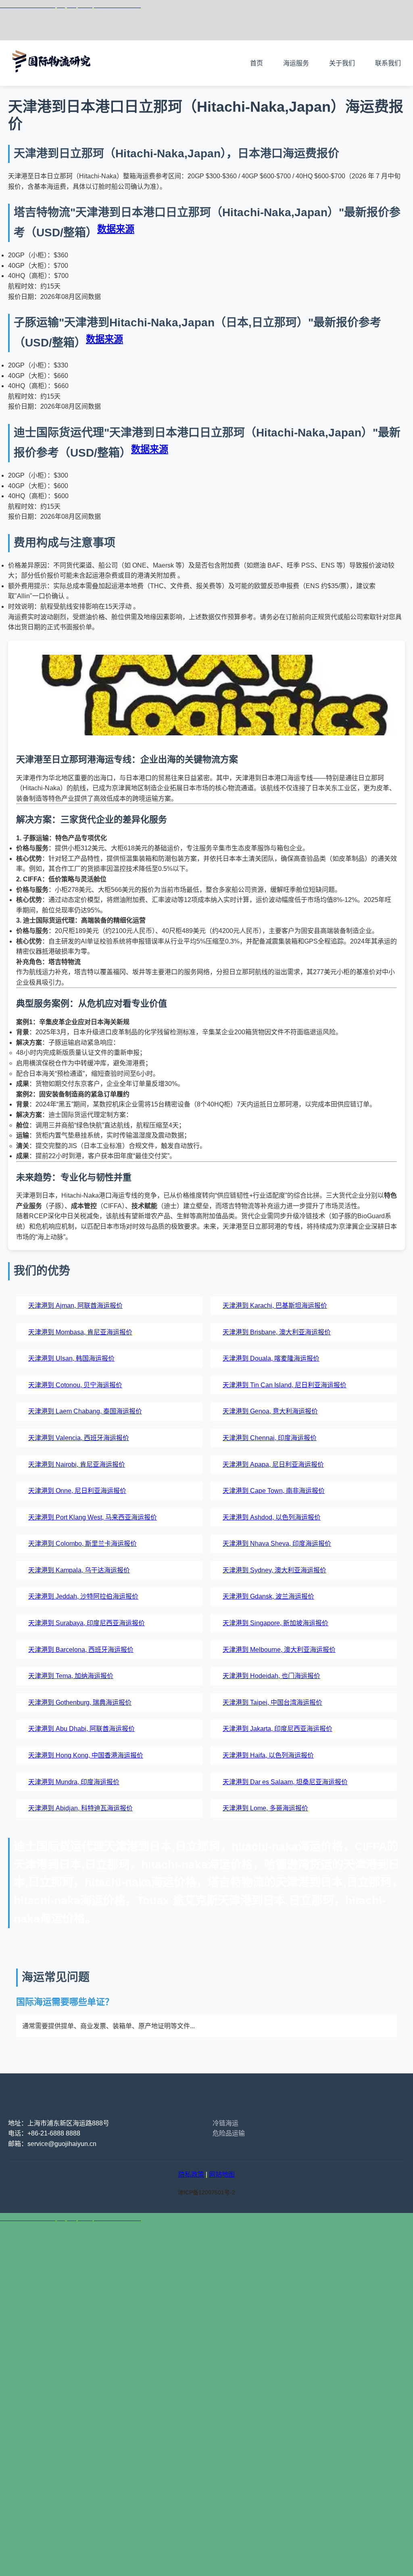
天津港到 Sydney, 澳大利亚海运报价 (274, 1570)
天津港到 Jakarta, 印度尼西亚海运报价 (277, 1729)
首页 (257, 63)
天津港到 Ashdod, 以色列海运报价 (272, 1517)
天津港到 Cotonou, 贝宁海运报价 (75, 1385)
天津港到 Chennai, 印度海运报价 (270, 1438)
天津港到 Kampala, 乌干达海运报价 (79, 1570)
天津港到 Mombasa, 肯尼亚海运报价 (80, 1332)
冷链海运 (225, 2123)
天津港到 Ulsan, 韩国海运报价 (71, 1358)
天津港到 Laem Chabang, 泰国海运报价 (85, 1411)
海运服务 (296, 63)
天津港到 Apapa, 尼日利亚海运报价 (273, 1464)
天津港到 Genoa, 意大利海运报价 (270, 1411)
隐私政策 (191, 2174)
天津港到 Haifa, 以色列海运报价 (268, 1755)
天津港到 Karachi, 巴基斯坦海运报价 (275, 1306)
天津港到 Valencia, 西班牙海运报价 (79, 1438)
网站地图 (222, 2174)
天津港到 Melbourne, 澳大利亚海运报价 (279, 1650)
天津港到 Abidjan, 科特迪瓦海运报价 (80, 1808)
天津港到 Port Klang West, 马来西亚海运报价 (93, 1517)
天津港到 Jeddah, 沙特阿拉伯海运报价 (83, 1596)
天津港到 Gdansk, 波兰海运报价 (268, 1596)
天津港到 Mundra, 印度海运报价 (74, 1782)
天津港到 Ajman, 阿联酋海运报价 (75, 1306)
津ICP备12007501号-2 (206, 2192)
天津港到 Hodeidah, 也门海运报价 (271, 1676)
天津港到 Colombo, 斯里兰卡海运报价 (82, 1544)
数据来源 (116, 229)
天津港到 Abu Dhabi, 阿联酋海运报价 (81, 1729)
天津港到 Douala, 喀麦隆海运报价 (271, 1358)
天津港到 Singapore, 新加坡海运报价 (275, 1623)
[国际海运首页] (52, 80)
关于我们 (342, 63)
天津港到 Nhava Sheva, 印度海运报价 (277, 1544)
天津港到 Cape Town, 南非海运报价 (274, 1491)
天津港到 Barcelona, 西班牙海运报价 (81, 1650)
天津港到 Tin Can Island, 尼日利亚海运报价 (285, 1385)
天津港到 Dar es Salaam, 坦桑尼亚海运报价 (285, 1782)
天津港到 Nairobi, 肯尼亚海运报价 (77, 1464)
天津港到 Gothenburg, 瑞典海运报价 (80, 1702)
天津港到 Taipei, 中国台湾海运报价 (272, 1702)
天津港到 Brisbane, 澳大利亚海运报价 (277, 1332)
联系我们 (388, 63)
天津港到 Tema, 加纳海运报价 (71, 1676)
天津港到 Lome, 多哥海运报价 (265, 1808)
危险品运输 (229, 2133)
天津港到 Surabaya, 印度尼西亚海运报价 (87, 1623)
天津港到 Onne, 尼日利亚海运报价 (77, 1491)
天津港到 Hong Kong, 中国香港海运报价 (86, 1755)
